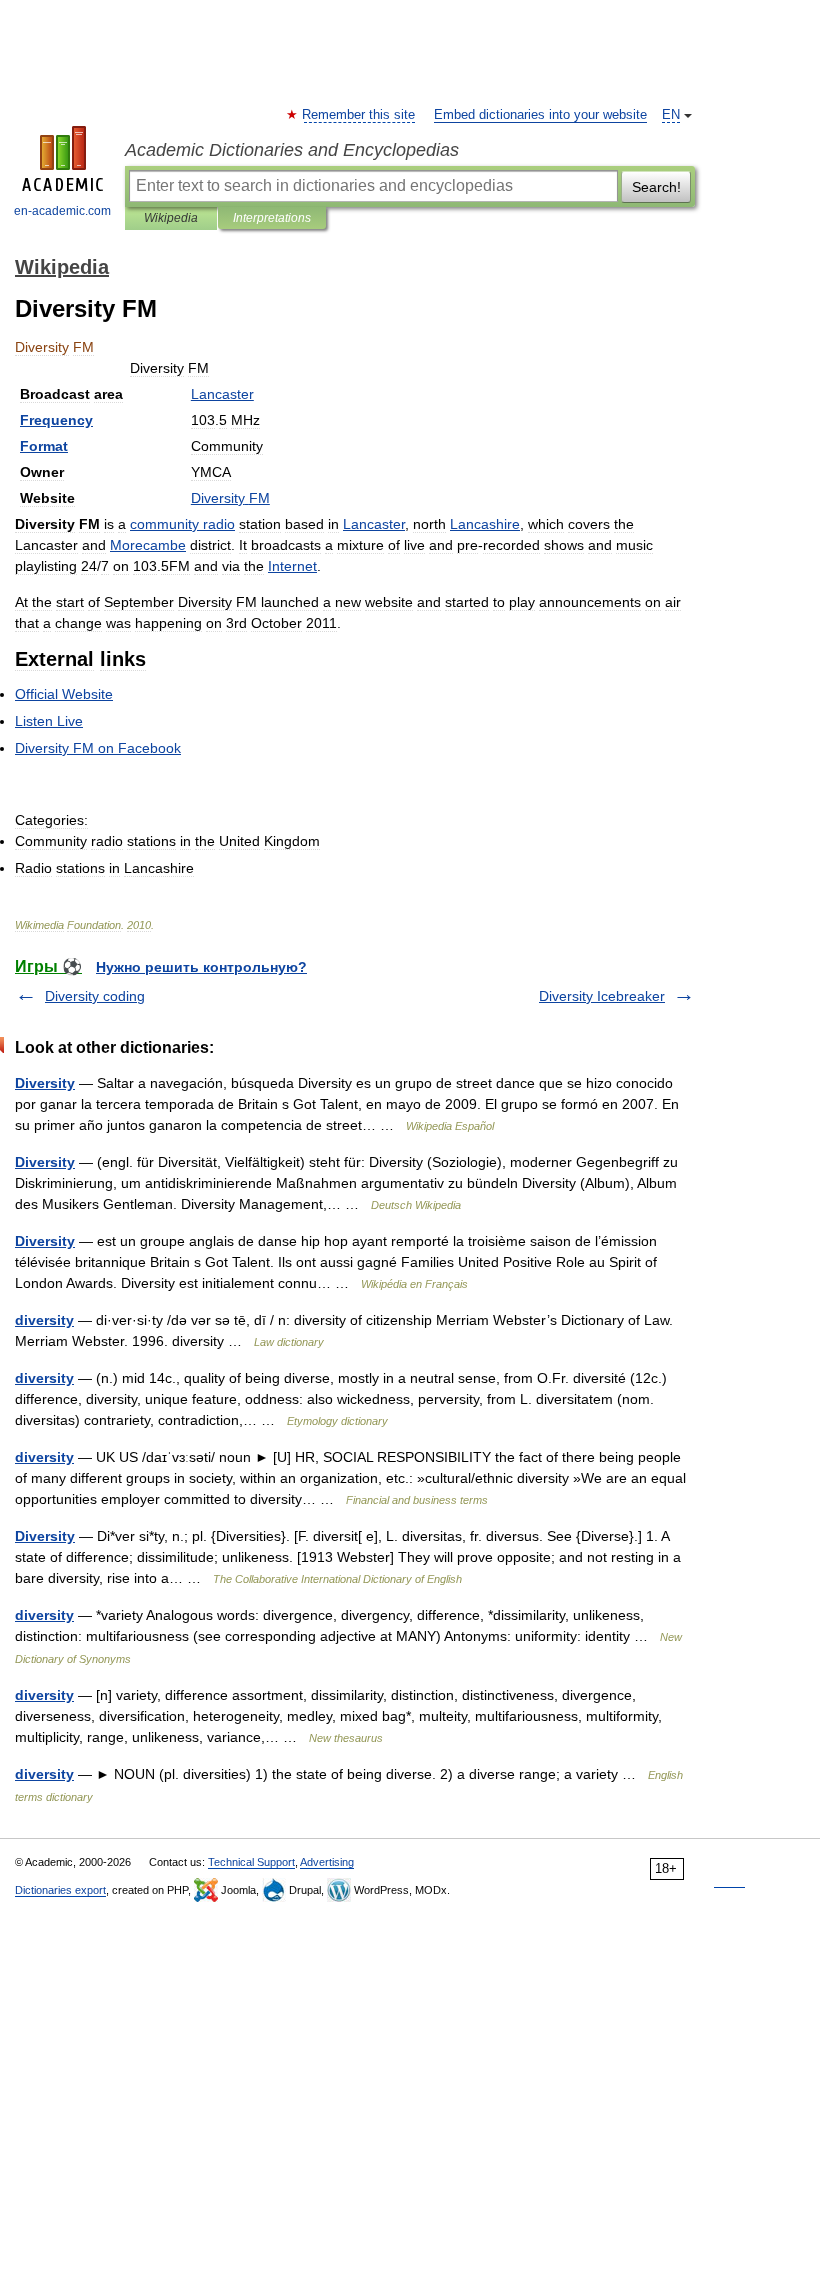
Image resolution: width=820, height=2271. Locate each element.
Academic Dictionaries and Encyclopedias (292, 150)
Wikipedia (171, 218)
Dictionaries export (60, 1890)
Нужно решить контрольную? (201, 967)
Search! (656, 187)
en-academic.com (62, 211)
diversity (44, 1320)
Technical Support (251, 1862)
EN (671, 115)
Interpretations (272, 218)
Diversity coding (95, 996)
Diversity (45, 1083)
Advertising (327, 1862)
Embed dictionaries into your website (540, 115)
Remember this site (359, 115)
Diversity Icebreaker (602, 996)
